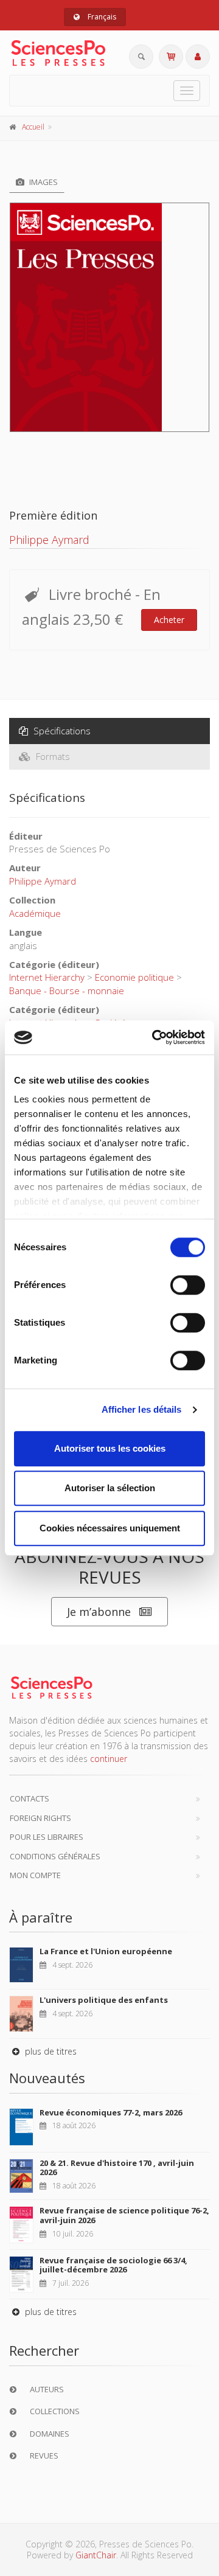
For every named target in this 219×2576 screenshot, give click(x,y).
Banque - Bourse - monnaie (67, 990)
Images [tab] (43, 182)
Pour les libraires (47, 1837)
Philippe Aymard (49, 540)
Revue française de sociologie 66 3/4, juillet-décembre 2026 (113, 2265)
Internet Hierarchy (47, 977)
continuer (109, 1759)
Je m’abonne (99, 1612)
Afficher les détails (142, 1409)
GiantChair (96, 2555)
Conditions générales (55, 1856)
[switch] (188, 1285)
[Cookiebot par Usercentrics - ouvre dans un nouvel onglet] (155, 1037)
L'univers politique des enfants (104, 2000)
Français (101, 17)
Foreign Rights (40, 1818)
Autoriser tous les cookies (110, 1448)
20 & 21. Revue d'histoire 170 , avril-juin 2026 (117, 2168)
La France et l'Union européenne (106, 1951)
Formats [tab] (52, 756)
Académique (35, 913)
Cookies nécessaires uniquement (110, 1528)
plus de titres (50, 2051)
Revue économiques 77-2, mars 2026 (111, 2112)
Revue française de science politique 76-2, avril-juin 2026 (124, 2215)
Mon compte (35, 1875)
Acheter (169, 620)
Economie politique (134, 977)
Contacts (30, 1798)
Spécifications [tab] (61, 731)
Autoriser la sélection (110, 1488)
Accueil (33, 127)
